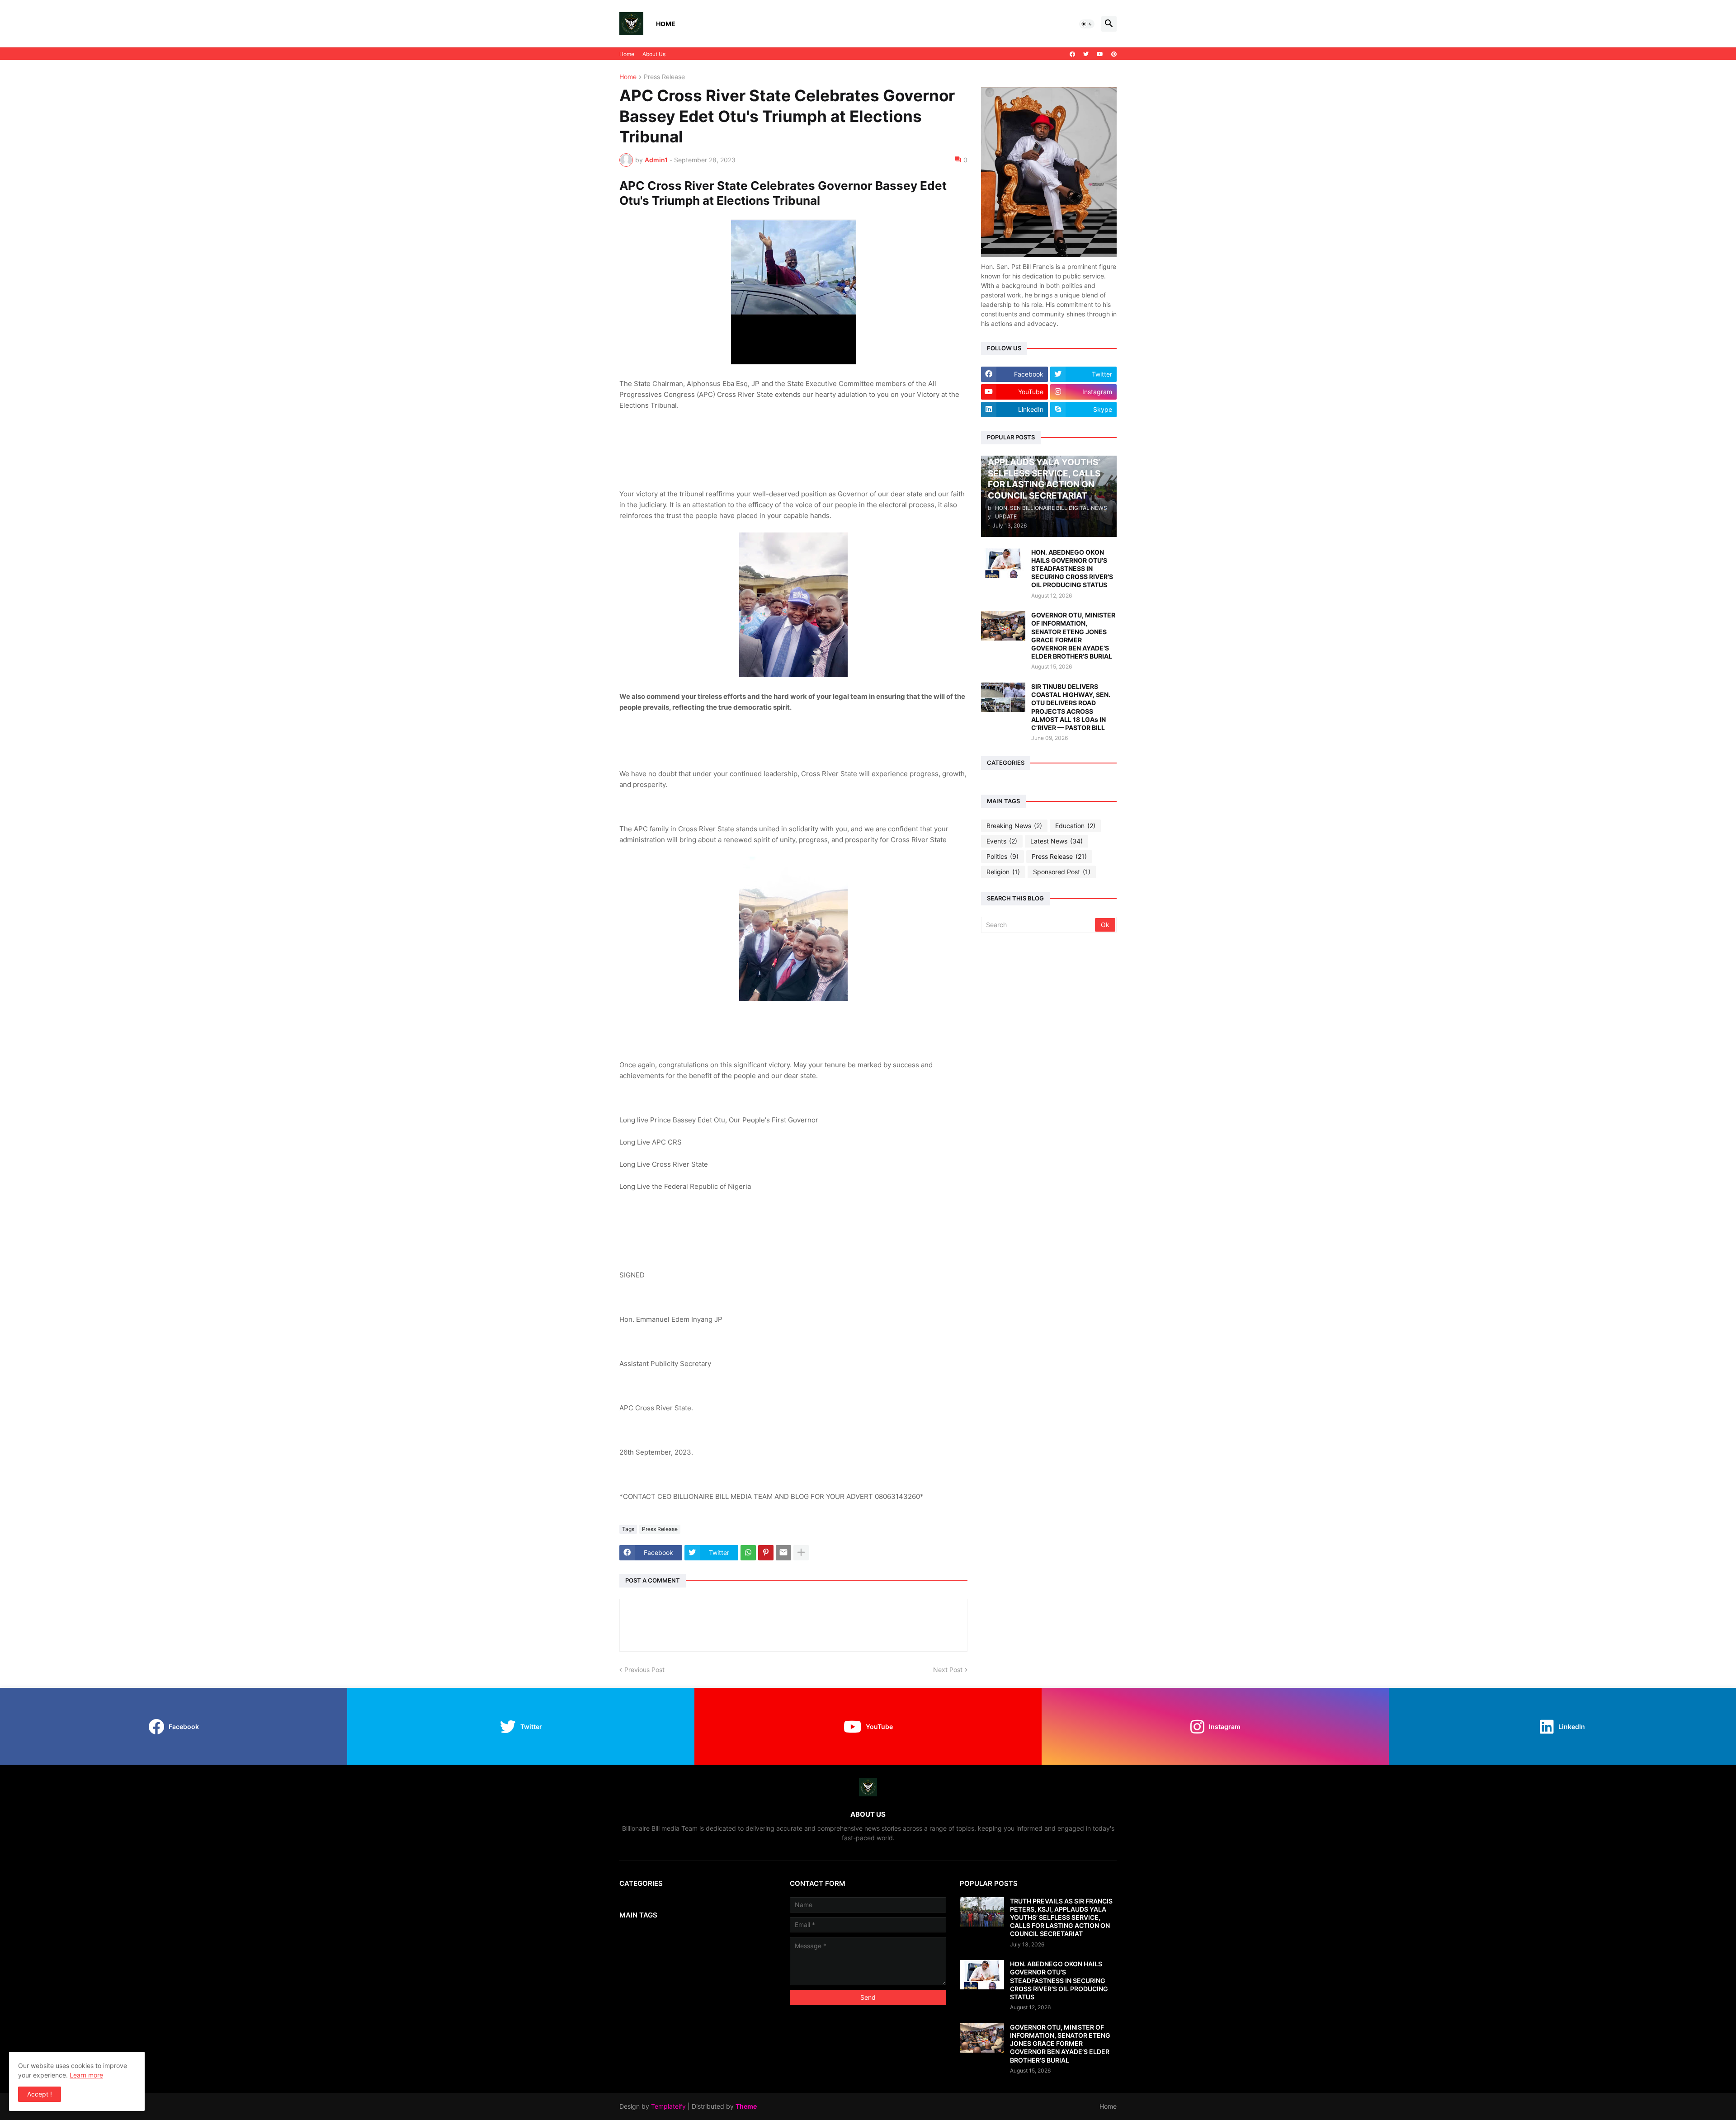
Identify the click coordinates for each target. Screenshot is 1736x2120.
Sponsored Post (1062, 872)
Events (1002, 841)
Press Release (664, 77)
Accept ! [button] (40, 2094)
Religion (1003, 872)
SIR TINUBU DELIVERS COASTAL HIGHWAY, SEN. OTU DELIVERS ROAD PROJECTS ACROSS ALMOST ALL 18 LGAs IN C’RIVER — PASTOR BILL (1071, 707)
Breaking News (1014, 826)
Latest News (1057, 841)
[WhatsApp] (748, 1553)
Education (1075, 826)
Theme (746, 2106)
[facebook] (1072, 54)
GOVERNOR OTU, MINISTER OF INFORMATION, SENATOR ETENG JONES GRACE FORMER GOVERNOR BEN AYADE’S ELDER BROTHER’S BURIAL (1073, 636)
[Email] (783, 1553)
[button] (1087, 24)
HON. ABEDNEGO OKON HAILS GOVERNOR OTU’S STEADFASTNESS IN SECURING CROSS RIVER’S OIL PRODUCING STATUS (1072, 569)
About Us (654, 54)
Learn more (86, 2075)
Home (666, 24)
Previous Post (644, 1670)
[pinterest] (1114, 54)
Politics (1002, 856)
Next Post (948, 1670)
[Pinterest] (766, 1553)
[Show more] (801, 1553)
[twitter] (1086, 54)
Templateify (668, 2106)
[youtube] (1100, 54)
